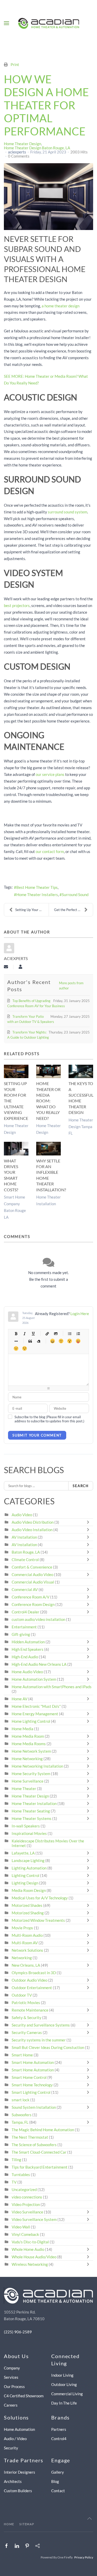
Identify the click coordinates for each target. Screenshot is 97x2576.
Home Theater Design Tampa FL (81, 1127)
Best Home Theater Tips (37, 887)
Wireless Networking (30, 2264)
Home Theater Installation (34, 1803)
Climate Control (25, 1560)
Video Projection (26, 2204)
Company (12, 2368)
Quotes (30, 1341)
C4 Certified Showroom (24, 2396)
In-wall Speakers (26, 1826)
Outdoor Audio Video (29, 1980)
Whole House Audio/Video (34, 2257)
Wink (24, 1348)
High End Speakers (28, 1649)
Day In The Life (64, 2403)
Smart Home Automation (33, 2062)
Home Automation (19, 2429)
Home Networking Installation (37, 1766)
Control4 (59, 2439)
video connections (27, 2197)
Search (81, 1486)
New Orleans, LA (26, 1965)
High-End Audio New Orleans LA (39, 1664)
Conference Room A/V (31, 1597)
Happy (52, 1341)
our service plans (50, 774)
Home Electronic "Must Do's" (36, 1706)
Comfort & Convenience (32, 1567)
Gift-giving (21, 1634)
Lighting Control (25, 1875)
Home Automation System (34, 1679)
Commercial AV (25, 1589)
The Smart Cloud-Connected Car (39, 2152)
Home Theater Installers (37, 895)
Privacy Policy (84, 2557)
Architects (13, 2481)
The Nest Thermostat (30, 2137)
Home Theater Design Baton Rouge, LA (37, 148)
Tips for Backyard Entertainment (40, 2167)
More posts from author (71, 986)
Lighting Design (25, 1883)
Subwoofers (22, 2115)
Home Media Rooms (29, 1744)
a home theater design (61, 306)
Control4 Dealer (25, 1612)
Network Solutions (28, 1950)
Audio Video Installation (32, 1530)
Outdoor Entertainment (32, 1988)
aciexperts (17, 152)
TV (14, 2182)
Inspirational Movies (29, 1833)
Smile (61, 1341)
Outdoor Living (64, 2384)
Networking (22, 1958)
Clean (38, 1341)
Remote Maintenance (30, 2010)
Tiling (16, 2160)
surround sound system (68, 512)
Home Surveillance (28, 1781)
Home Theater (24, 1789)
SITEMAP (27, 2524)
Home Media (23, 1729)
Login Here (80, 1314)
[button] (6, 23)
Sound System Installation (34, 2107)
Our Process (14, 2386)
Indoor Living (62, 2375)
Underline (33, 1334)
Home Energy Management (35, 1714)
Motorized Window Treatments (38, 1920)
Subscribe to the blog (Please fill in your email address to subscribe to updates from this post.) (49, 1419)
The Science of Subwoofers (34, 2145)
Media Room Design (29, 1890)
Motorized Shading (28, 1913)
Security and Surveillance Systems (41, 2025)
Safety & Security (27, 2017)
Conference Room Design (33, 1604)
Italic (24, 1334)
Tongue (78, 1341)
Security (11, 2448)
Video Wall (21, 2227)
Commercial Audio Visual (33, 1582)
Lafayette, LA (23, 1853)
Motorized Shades (27, 1905)
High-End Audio (25, 1657)
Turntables (21, 2175)
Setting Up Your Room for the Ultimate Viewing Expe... (32, 910)
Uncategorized (24, 2189)
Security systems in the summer (39, 2040)
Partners (59, 2429)
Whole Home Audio (28, 2249)
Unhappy (16, 1348)
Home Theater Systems (32, 1818)
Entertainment (24, 1627)
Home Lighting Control (31, 1721)
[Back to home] (48, 23)
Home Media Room (28, 1736)
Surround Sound (75, 895)
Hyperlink (47, 1334)
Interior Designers (20, 2472)
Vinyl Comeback (25, 2234)
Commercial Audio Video (32, 1574)
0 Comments (19, 156)
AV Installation (24, 1537)
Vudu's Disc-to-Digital (30, 2242)
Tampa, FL (20, 2122)
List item (16, 1341)
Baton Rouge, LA (26, 1552)
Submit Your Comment (37, 1435)
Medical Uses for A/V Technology (40, 1898)
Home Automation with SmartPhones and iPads (52, 1687)
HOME (9, 2524)
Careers (11, 2405)
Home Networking (28, 1759)
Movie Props (22, 1928)
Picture (55, 1334)
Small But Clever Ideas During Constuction (48, 2047)
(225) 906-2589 (18, 2332)
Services (11, 2377)
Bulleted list (69, 1334)
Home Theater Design (23, 144)
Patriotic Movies (26, 2003)
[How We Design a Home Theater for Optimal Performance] (48, 197)
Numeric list (78, 1334)
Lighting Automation (29, 1868)
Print (15, 64)
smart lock (21, 2100)
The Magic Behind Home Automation (43, 2130)
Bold (16, 1334)
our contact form (50, 851)
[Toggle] (89, 1522)
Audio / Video (15, 2439)
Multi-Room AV (25, 1943)
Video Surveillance (27, 2212)
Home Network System (31, 1751)
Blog (55, 2481)
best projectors (17, 605)
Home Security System (31, 1774)
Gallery (58, 2472)
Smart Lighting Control (31, 2092)
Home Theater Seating (31, 1811)
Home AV (20, 1699)
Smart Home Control (29, 2077)
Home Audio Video (27, 1672)
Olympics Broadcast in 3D (34, 1973)
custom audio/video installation (38, 1619)
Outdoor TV (22, 1995)
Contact (58, 2491)
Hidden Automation (29, 1642)
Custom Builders (18, 2491)
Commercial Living (67, 2394)
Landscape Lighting (28, 1860)
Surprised (69, 1341)
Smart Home (22, 2055)
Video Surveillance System (34, 2219)
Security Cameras (27, 2032)
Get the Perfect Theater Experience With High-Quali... (74, 910)
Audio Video (22, 1515)
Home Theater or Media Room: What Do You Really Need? (48, 1101)
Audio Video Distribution (33, 1522)
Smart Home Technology (32, 2085)
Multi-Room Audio (27, 1935)
